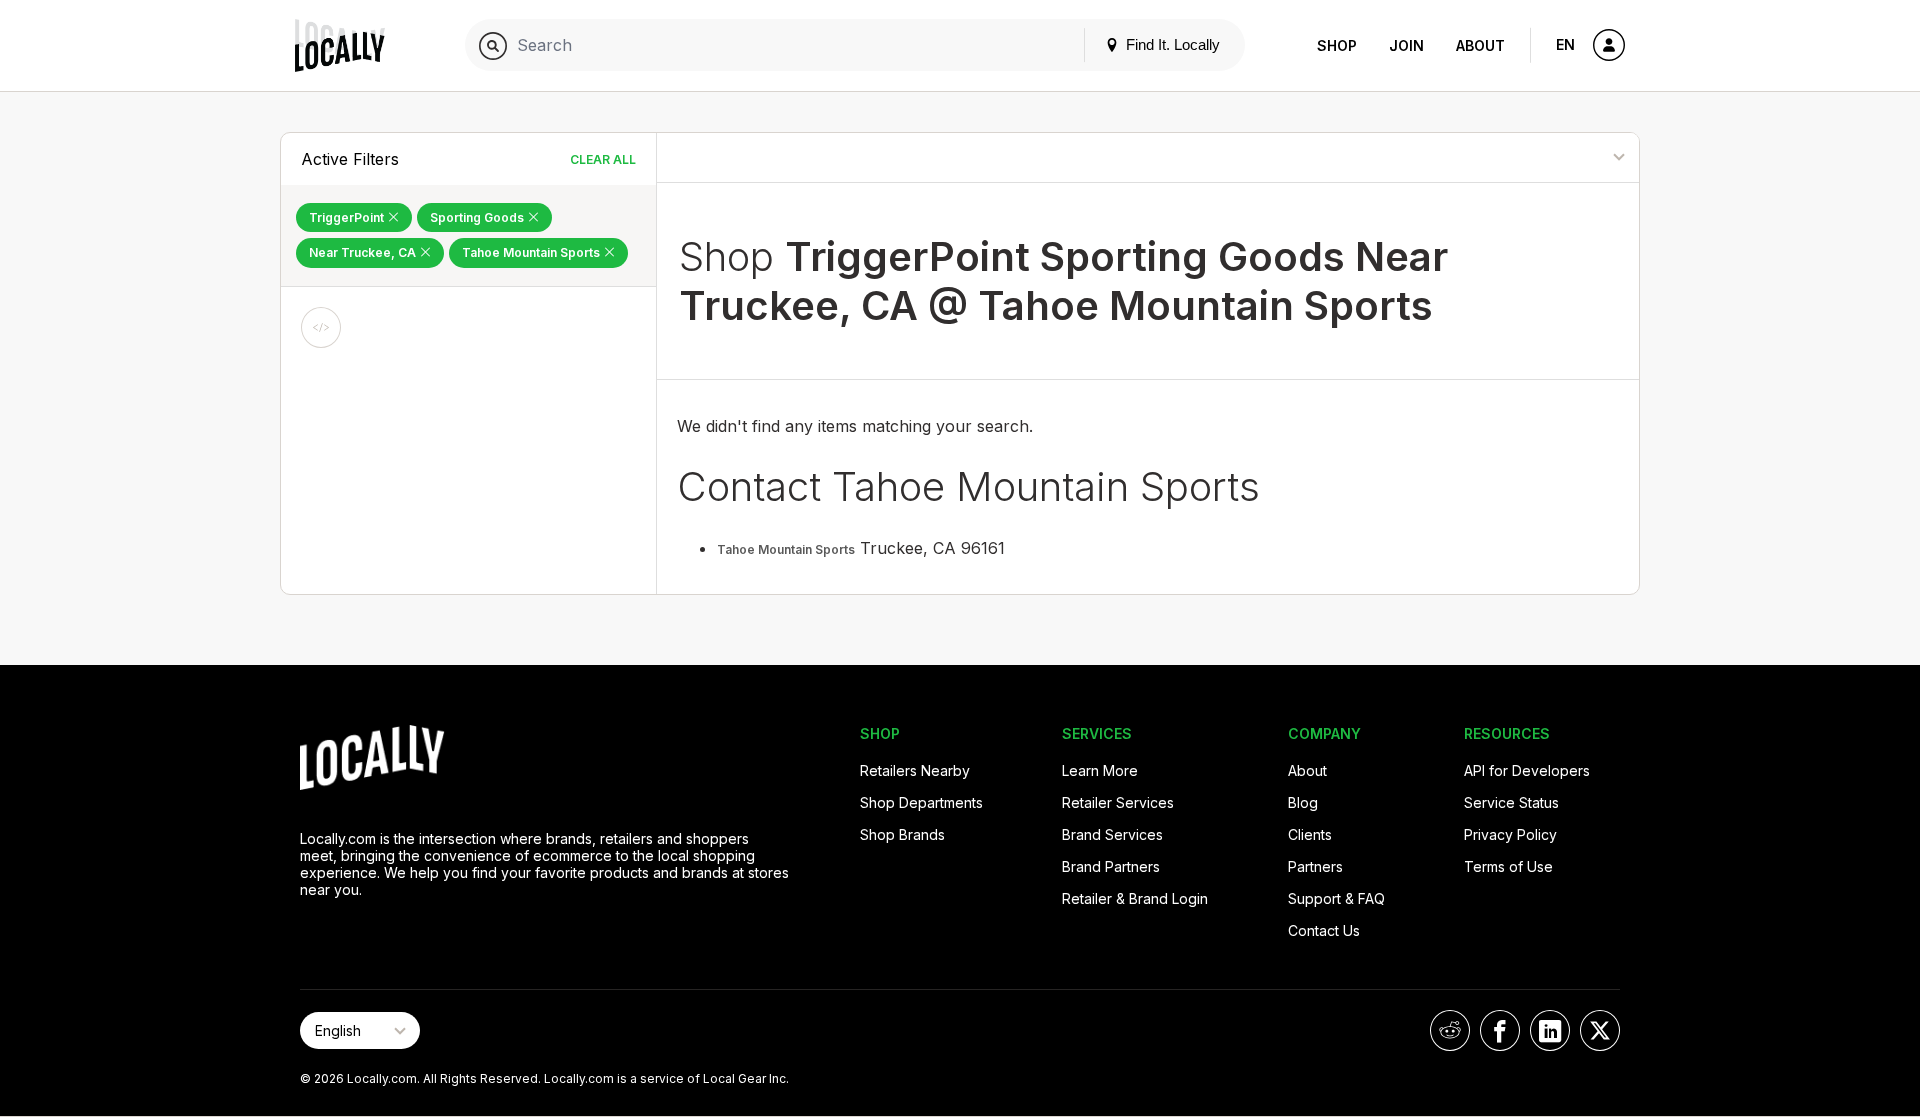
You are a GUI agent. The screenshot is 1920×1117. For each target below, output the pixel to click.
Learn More (1100, 770)
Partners (1315, 866)
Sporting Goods (478, 217)
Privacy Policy (1510, 834)
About (1480, 45)
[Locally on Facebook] (1500, 1030)
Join (1406, 45)
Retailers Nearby (915, 770)
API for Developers (1527, 770)
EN (1565, 44)
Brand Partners (1111, 866)
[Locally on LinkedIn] (1550, 1030)
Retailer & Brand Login (1135, 898)
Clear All (603, 159)
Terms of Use (1508, 866)
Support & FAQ (1336, 898)
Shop (1337, 45)
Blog (1303, 802)
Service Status (1511, 802)
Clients (1310, 834)
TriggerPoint (348, 217)
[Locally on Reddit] (1450, 1030)
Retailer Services (1118, 802)
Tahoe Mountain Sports (532, 252)
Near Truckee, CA (364, 252)
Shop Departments (921, 802)
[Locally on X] (1600, 1030)
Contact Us (1324, 930)
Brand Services (1112, 834)
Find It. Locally (1171, 44)
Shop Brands (902, 834)
